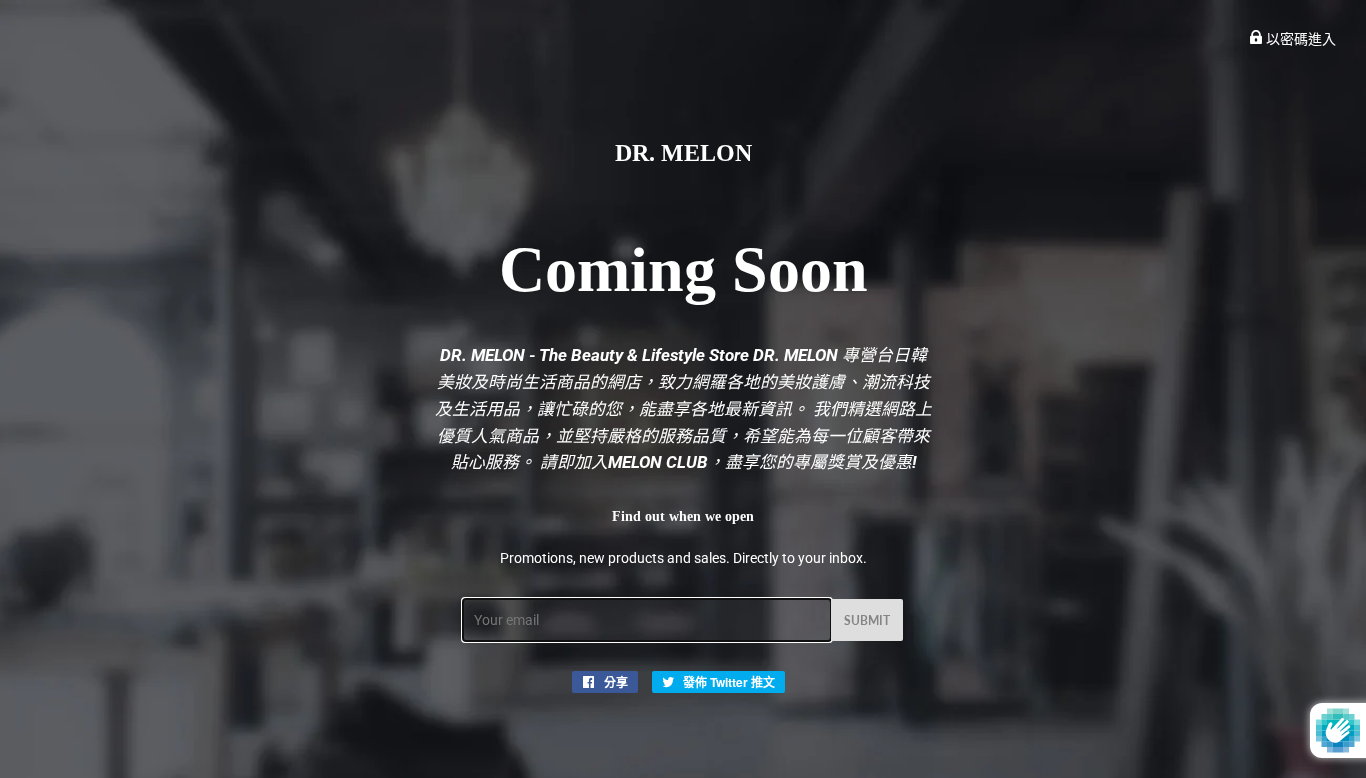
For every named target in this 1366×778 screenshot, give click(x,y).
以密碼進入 (1299, 39)
